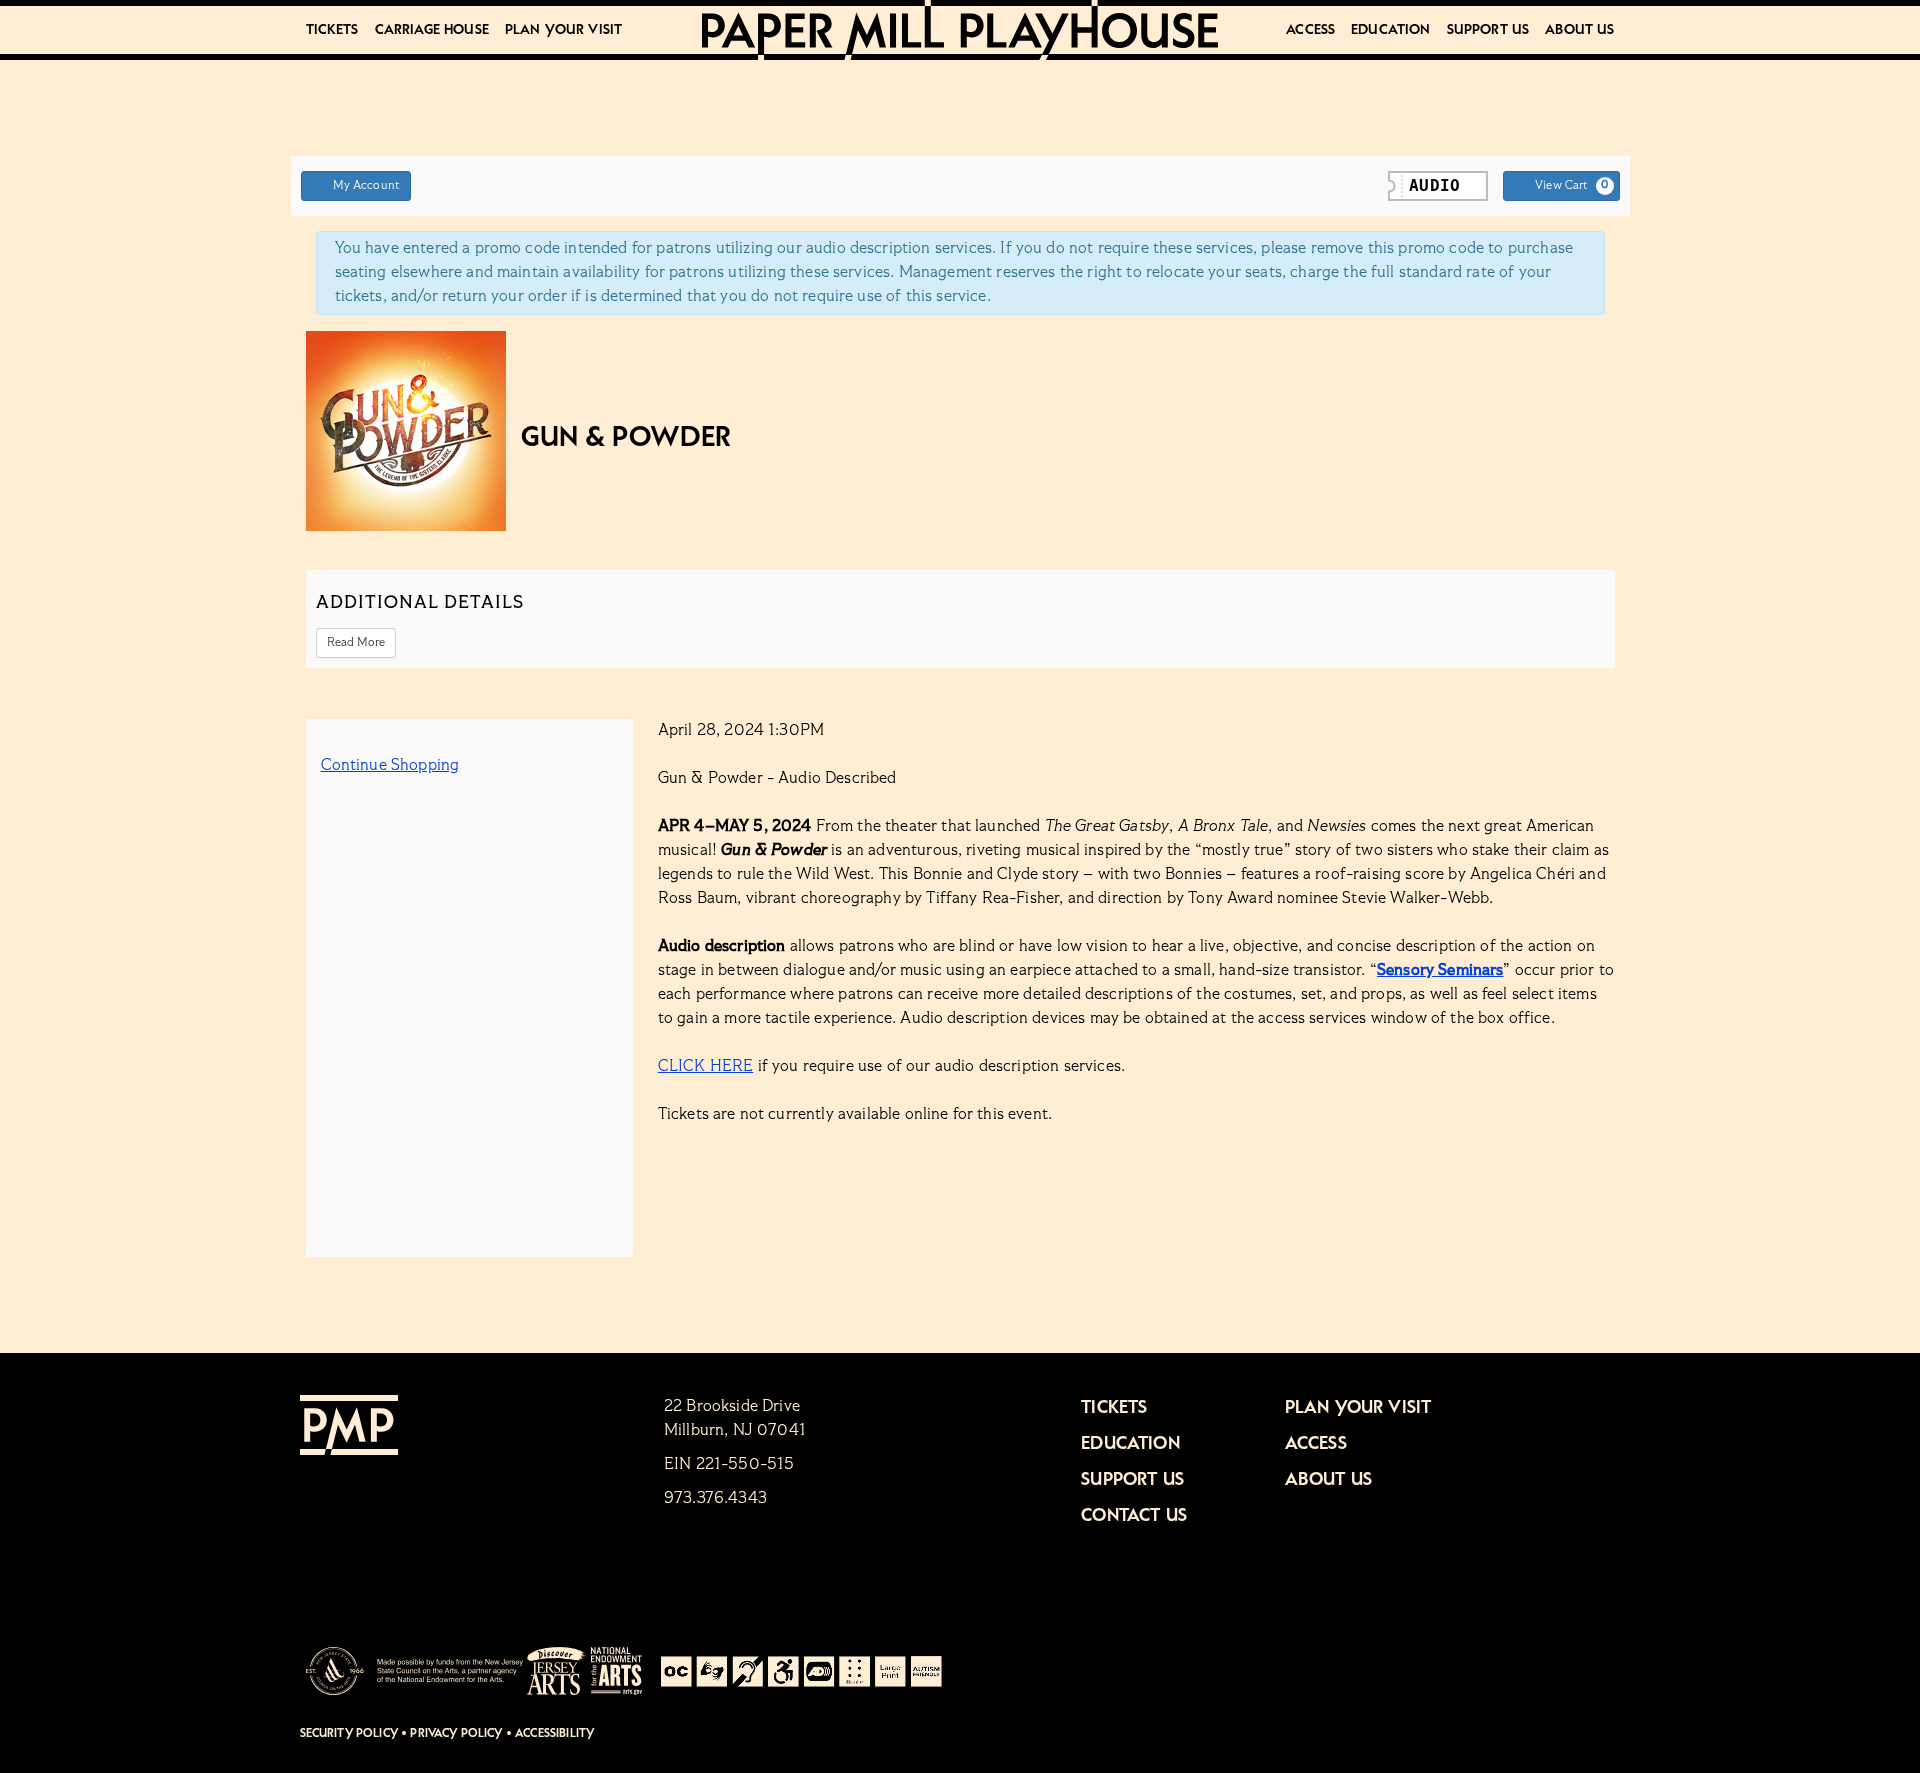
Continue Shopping (390, 766)
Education (1390, 30)
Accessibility (554, 1733)
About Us (1579, 30)
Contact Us (1134, 1516)
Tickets (332, 30)
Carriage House (432, 30)
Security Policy (349, 1733)
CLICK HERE (706, 1067)
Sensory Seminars (1440, 971)
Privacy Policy (456, 1733)
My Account (367, 186)
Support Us (1488, 30)
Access (1310, 30)
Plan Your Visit (563, 30)
